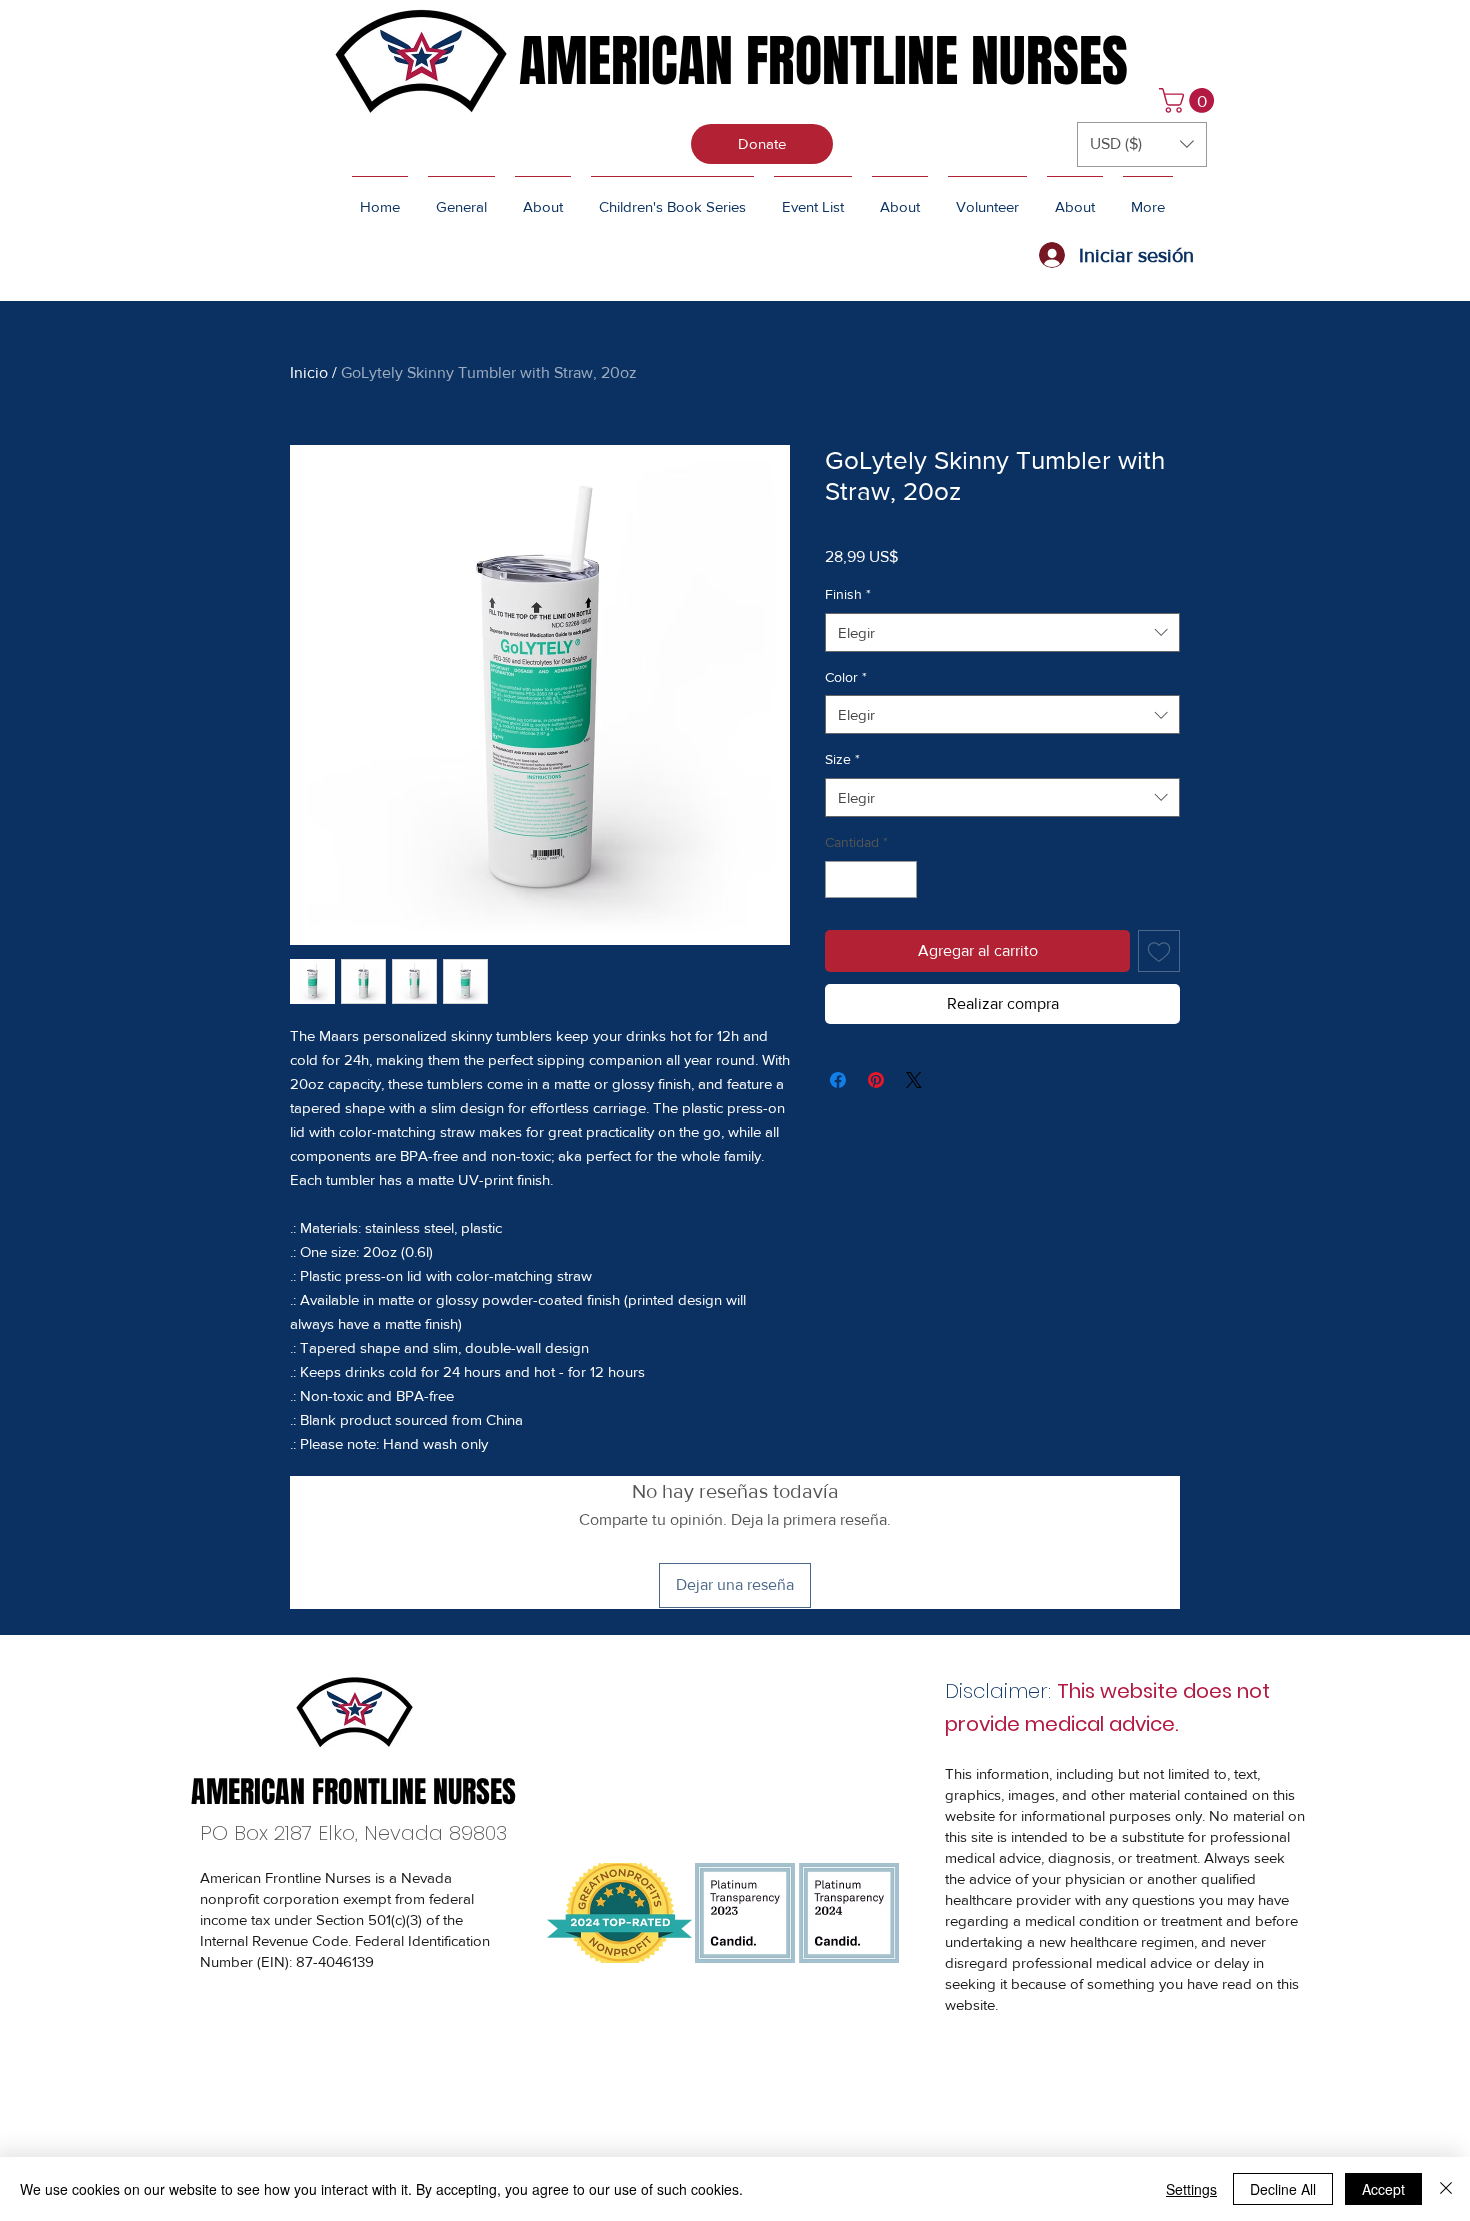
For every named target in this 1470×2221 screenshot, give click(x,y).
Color (846, 677)
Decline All (1283, 2189)
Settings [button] (1191, 2189)
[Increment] (901, 879)
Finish (848, 594)
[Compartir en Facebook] (838, 1080)
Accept (1383, 2189)
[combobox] (1002, 632)
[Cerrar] (1446, 2189)
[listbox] (1142, 144)
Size (842, 759)
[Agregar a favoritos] (1159, 951)
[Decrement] (840, 879)
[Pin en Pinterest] (876, 1080)
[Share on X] (914, 1080)
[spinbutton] (871, 879)
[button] (1189, 100)
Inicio (309, 372)
